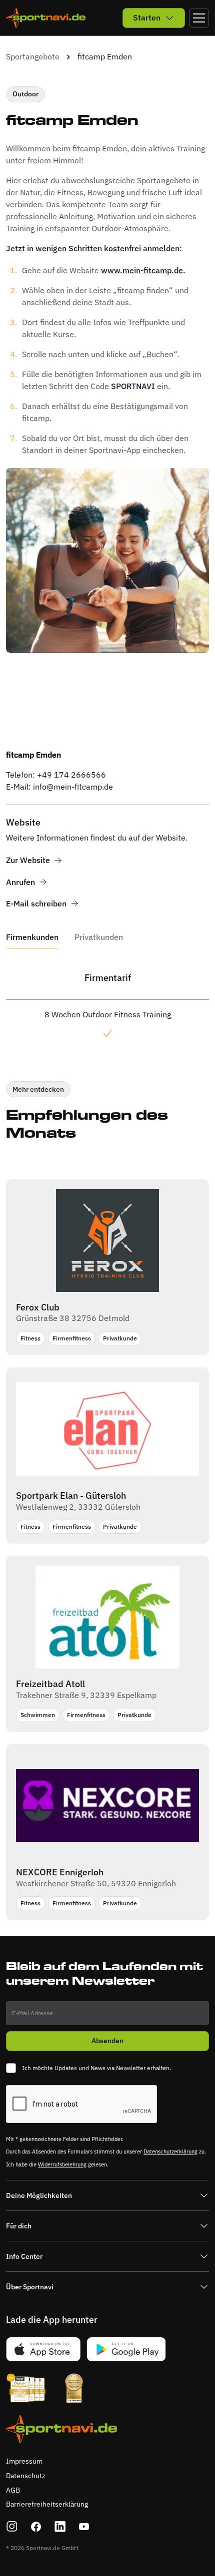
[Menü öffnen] (199, 18)
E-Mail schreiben (36, 904)
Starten (147, 17)
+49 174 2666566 (71, 775)
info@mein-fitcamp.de (73, 787)
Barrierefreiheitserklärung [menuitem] (47, 2504)
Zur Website (28, 860)
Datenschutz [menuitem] (26, 2476)
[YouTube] (84, 2527)
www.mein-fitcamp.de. (143, 270)
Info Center (24, 2256)
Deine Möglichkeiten (39, 2195)
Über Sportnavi (30, 2287)
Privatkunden (99, 937)
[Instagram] (12, 2527)
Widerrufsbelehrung (62, 2164)
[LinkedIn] (60, 2527)
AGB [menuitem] (13, 2490)
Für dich (19, 2226)
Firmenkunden (32, 937)
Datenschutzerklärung (170, 2151)
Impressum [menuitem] (24, 2461)
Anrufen (20, 882)
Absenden (107, 2041)
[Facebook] (36, 2527)
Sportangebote (33, 56)
